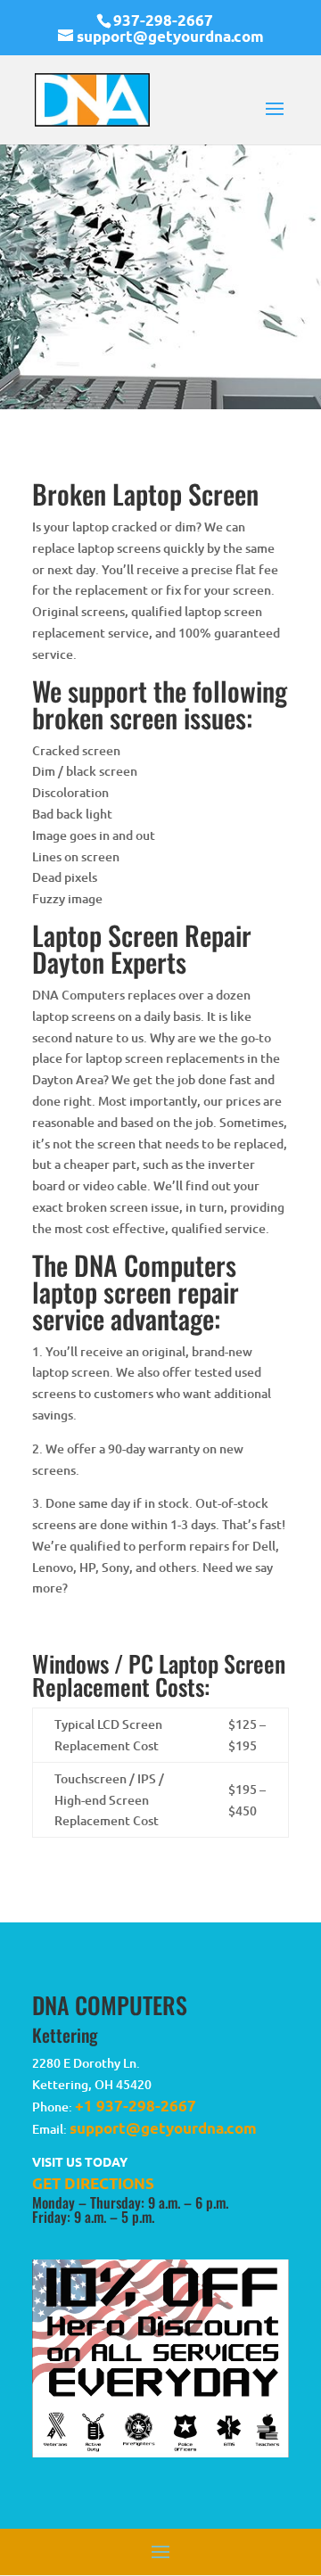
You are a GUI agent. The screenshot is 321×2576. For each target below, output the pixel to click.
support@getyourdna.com (163, 2128)
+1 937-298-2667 (136, 2106)
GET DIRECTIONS (93, 2183)
